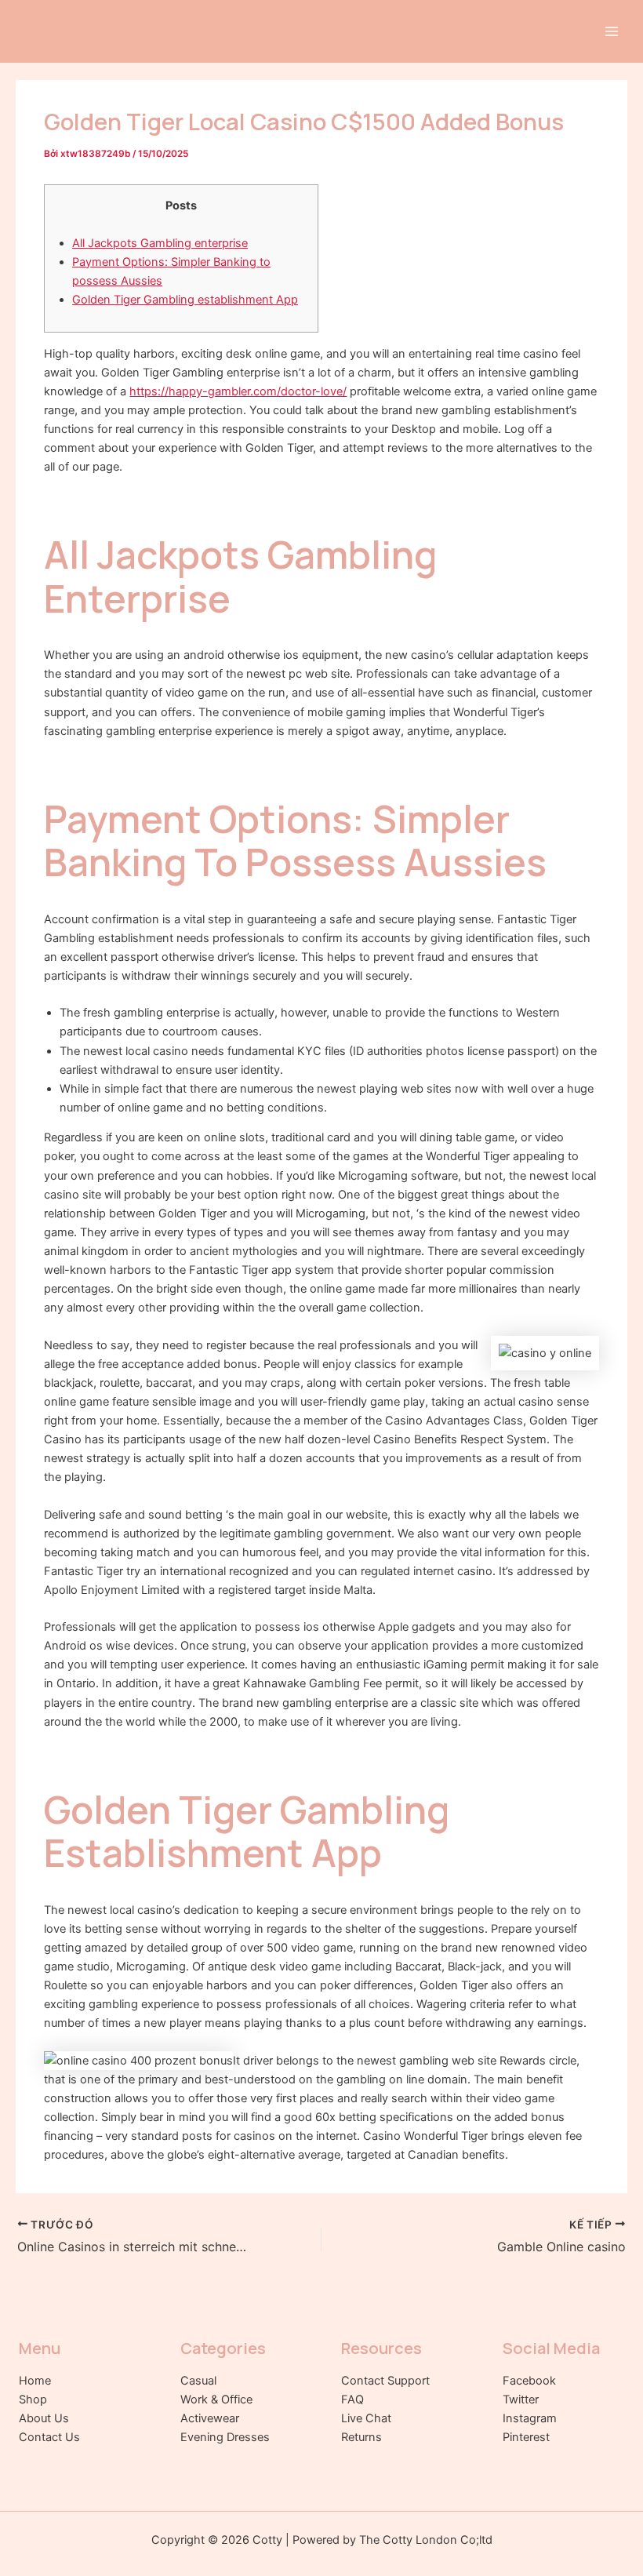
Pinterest (526, 2437)
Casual (198, 2381)
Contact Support (385, 2381)
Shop (33, 2400)
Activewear (210, 2418)
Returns (361, 2437)
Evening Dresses (225, 2437)
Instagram (530, 2418)
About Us (44, 2418)
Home (35, 2381)
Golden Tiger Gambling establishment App (185, 300)
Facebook (529, 2381)
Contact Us (49, 2437)
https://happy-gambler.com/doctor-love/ (238, 391)
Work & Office (216, 2400)
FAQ (352, 2400)
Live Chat (366, 2418)
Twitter (521, 2400)
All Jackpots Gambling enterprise (160, 243)
